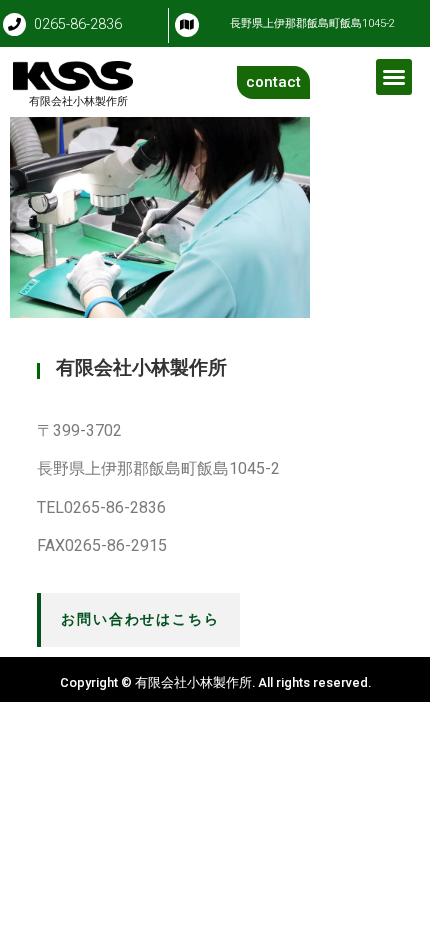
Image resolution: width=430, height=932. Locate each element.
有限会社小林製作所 (84, 101)
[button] (394, 77)
